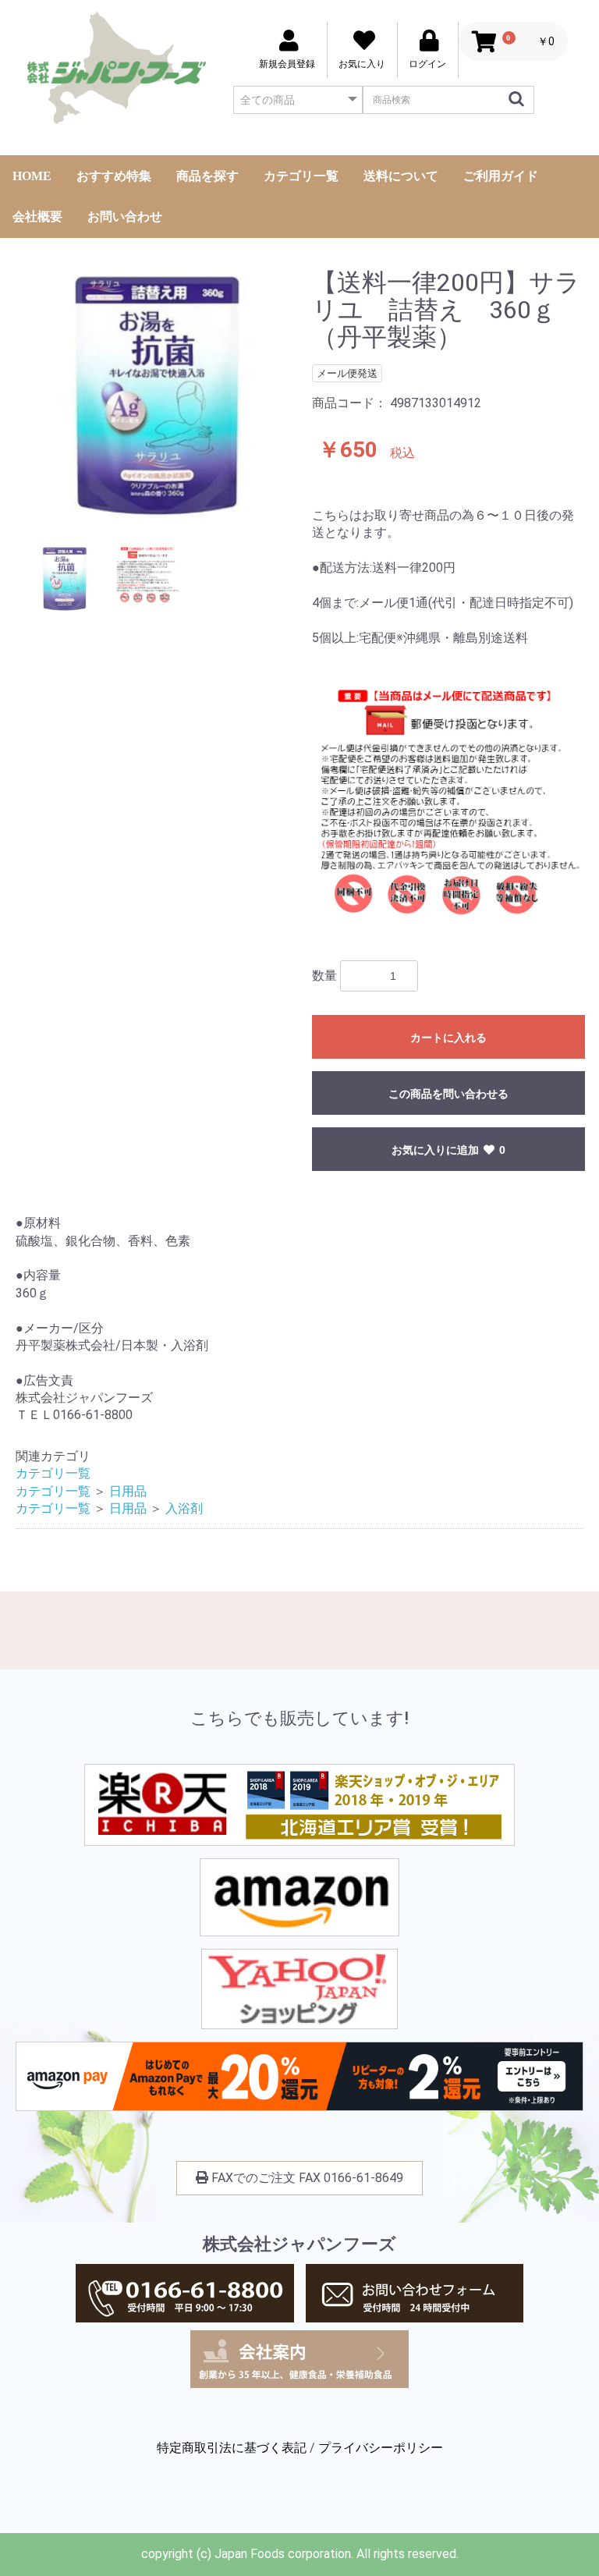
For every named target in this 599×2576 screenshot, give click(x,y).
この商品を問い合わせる (448, 1094)
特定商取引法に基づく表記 (232, 2448)
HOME (32, 176)
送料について (401, 176)
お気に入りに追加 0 (448, 1150)
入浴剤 (184, 1508)
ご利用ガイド (501, 176)
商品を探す (207, 176)
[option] (158, 396)
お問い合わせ (125, 216)
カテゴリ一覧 (301, 176)
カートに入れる (448, 1038)
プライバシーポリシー (381, 2448)
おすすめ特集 (114, 176)
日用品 (128, 1491)
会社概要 (37, 216)
